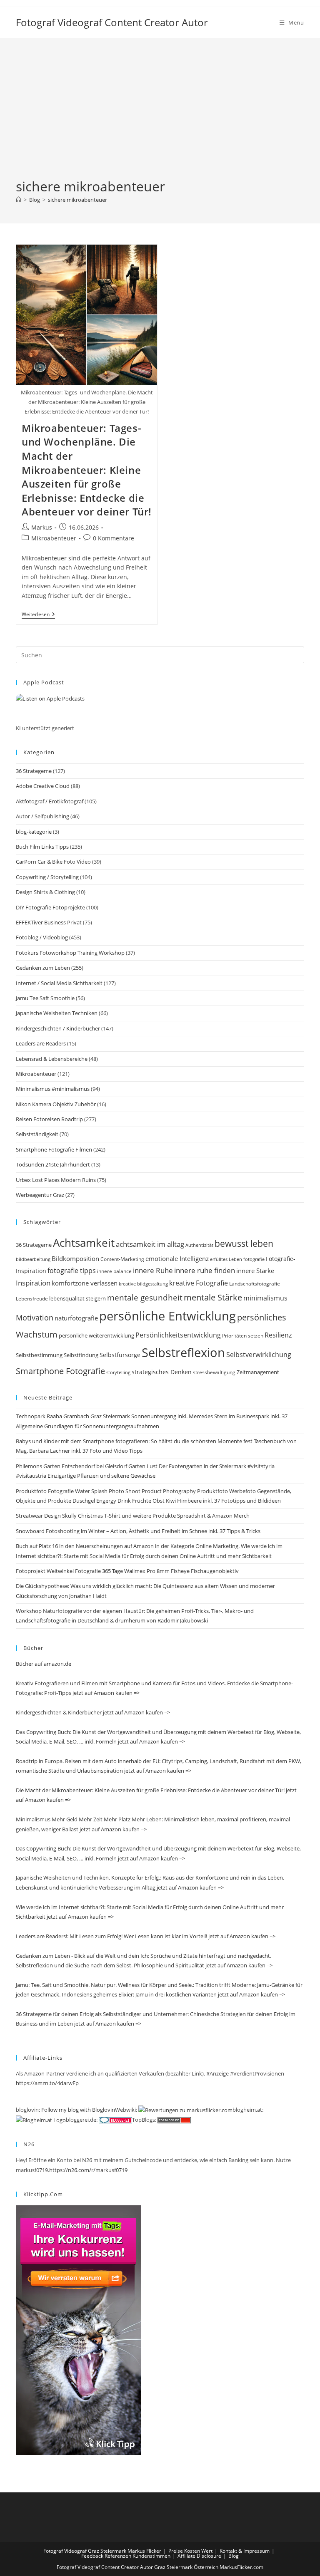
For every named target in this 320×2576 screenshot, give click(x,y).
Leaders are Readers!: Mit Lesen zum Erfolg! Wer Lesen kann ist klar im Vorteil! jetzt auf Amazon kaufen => (146, 1936)
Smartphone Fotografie (60, 1371)
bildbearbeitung (33, 1259)
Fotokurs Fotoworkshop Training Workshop (70, 953)
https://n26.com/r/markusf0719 (88, 2170)
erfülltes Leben (226, 1259)
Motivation (35, 1318)
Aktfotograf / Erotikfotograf (50, 801)
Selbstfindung (81, 1355)
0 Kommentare (114, 538)
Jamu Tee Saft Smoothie (45, 998)
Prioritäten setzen (243, 1336)
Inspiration (33, 1283)
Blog (234, 2556)
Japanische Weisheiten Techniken (57, 1013)
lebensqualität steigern (77, 1299)
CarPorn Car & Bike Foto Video (53, 862)
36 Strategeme (34, 771)
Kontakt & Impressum (245, 2551)
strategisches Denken (162, 1372)
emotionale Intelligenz (177, 1258)
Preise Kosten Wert (190, 2551)
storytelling (118, 1372)
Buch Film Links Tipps (42, 847)
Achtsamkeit (84, 1243)
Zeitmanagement (258, 1372)
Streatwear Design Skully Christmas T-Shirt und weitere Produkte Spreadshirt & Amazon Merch (133, 1516)
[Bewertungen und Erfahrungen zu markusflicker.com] (185, 2110)
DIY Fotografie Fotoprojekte (50, 907)
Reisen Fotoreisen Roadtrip (49, 1119)
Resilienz (278, 1335)
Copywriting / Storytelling (47, 877)
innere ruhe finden (205, 1270)
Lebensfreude (32, 1299)
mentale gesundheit (145, 1297)
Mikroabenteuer (54, 538)
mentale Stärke (213, 1297)
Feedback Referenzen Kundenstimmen (126, 2556)
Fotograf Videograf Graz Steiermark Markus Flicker (102, 2551)
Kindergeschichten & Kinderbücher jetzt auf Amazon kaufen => (93, 1712)
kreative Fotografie (199, 1283)
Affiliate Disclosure (199, 2556)
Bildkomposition (75, 1258)
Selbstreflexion (183, 1352)
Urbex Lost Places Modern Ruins (56, 1180)
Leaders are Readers (41, 1043)
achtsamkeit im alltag (150, 1244)
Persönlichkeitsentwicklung (178, 1335)
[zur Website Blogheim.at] (41, 2120)
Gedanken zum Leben (43, 968)
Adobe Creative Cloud (43, 786)
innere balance (114, 1271)
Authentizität (199, 1245)
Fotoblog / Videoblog (42, 937)
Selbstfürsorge (120, 1355)
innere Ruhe (153, 1270)
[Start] (19, 200)
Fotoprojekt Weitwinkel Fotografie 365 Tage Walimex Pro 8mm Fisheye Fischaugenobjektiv (127, 1571)
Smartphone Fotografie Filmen (54, 1149)
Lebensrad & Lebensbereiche (52, 1059)
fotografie (254, 1259)
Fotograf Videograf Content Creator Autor (112, 22)
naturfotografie (76, 1318)
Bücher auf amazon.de (44, 1664)
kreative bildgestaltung (143, 1284)
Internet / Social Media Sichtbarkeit (59, 983)
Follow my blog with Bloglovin (78, 2110)
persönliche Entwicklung (167, 1316)
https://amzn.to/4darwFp (47, 2083)
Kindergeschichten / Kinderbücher (58, 1028)
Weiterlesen (38, 615)
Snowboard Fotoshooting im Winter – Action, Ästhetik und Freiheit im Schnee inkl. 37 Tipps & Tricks (138, 1531)
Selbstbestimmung (39, 1355)
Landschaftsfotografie (255, 1284)
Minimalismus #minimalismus (53, 1089)
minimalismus (265, 1298)
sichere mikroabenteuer (77, 200)
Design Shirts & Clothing (45, 892)
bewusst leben (244, 1243)
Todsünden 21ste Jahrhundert (53, 1164)
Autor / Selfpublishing (42, 816)
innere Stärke (255, 1271)
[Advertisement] (160, 115)
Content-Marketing (122, 1259)
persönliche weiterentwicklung (96, 1335)
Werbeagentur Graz (40, 1195)
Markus (42, 527)
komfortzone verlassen (85, 1283)
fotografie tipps (72, 1271)
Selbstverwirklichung (259, 1354)
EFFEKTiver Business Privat (49, 922)
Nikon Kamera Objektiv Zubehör (56, 1104)
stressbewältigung (214, 1372)
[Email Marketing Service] (78, 2330)
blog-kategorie (34, 832)
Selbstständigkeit (37, 1134)
